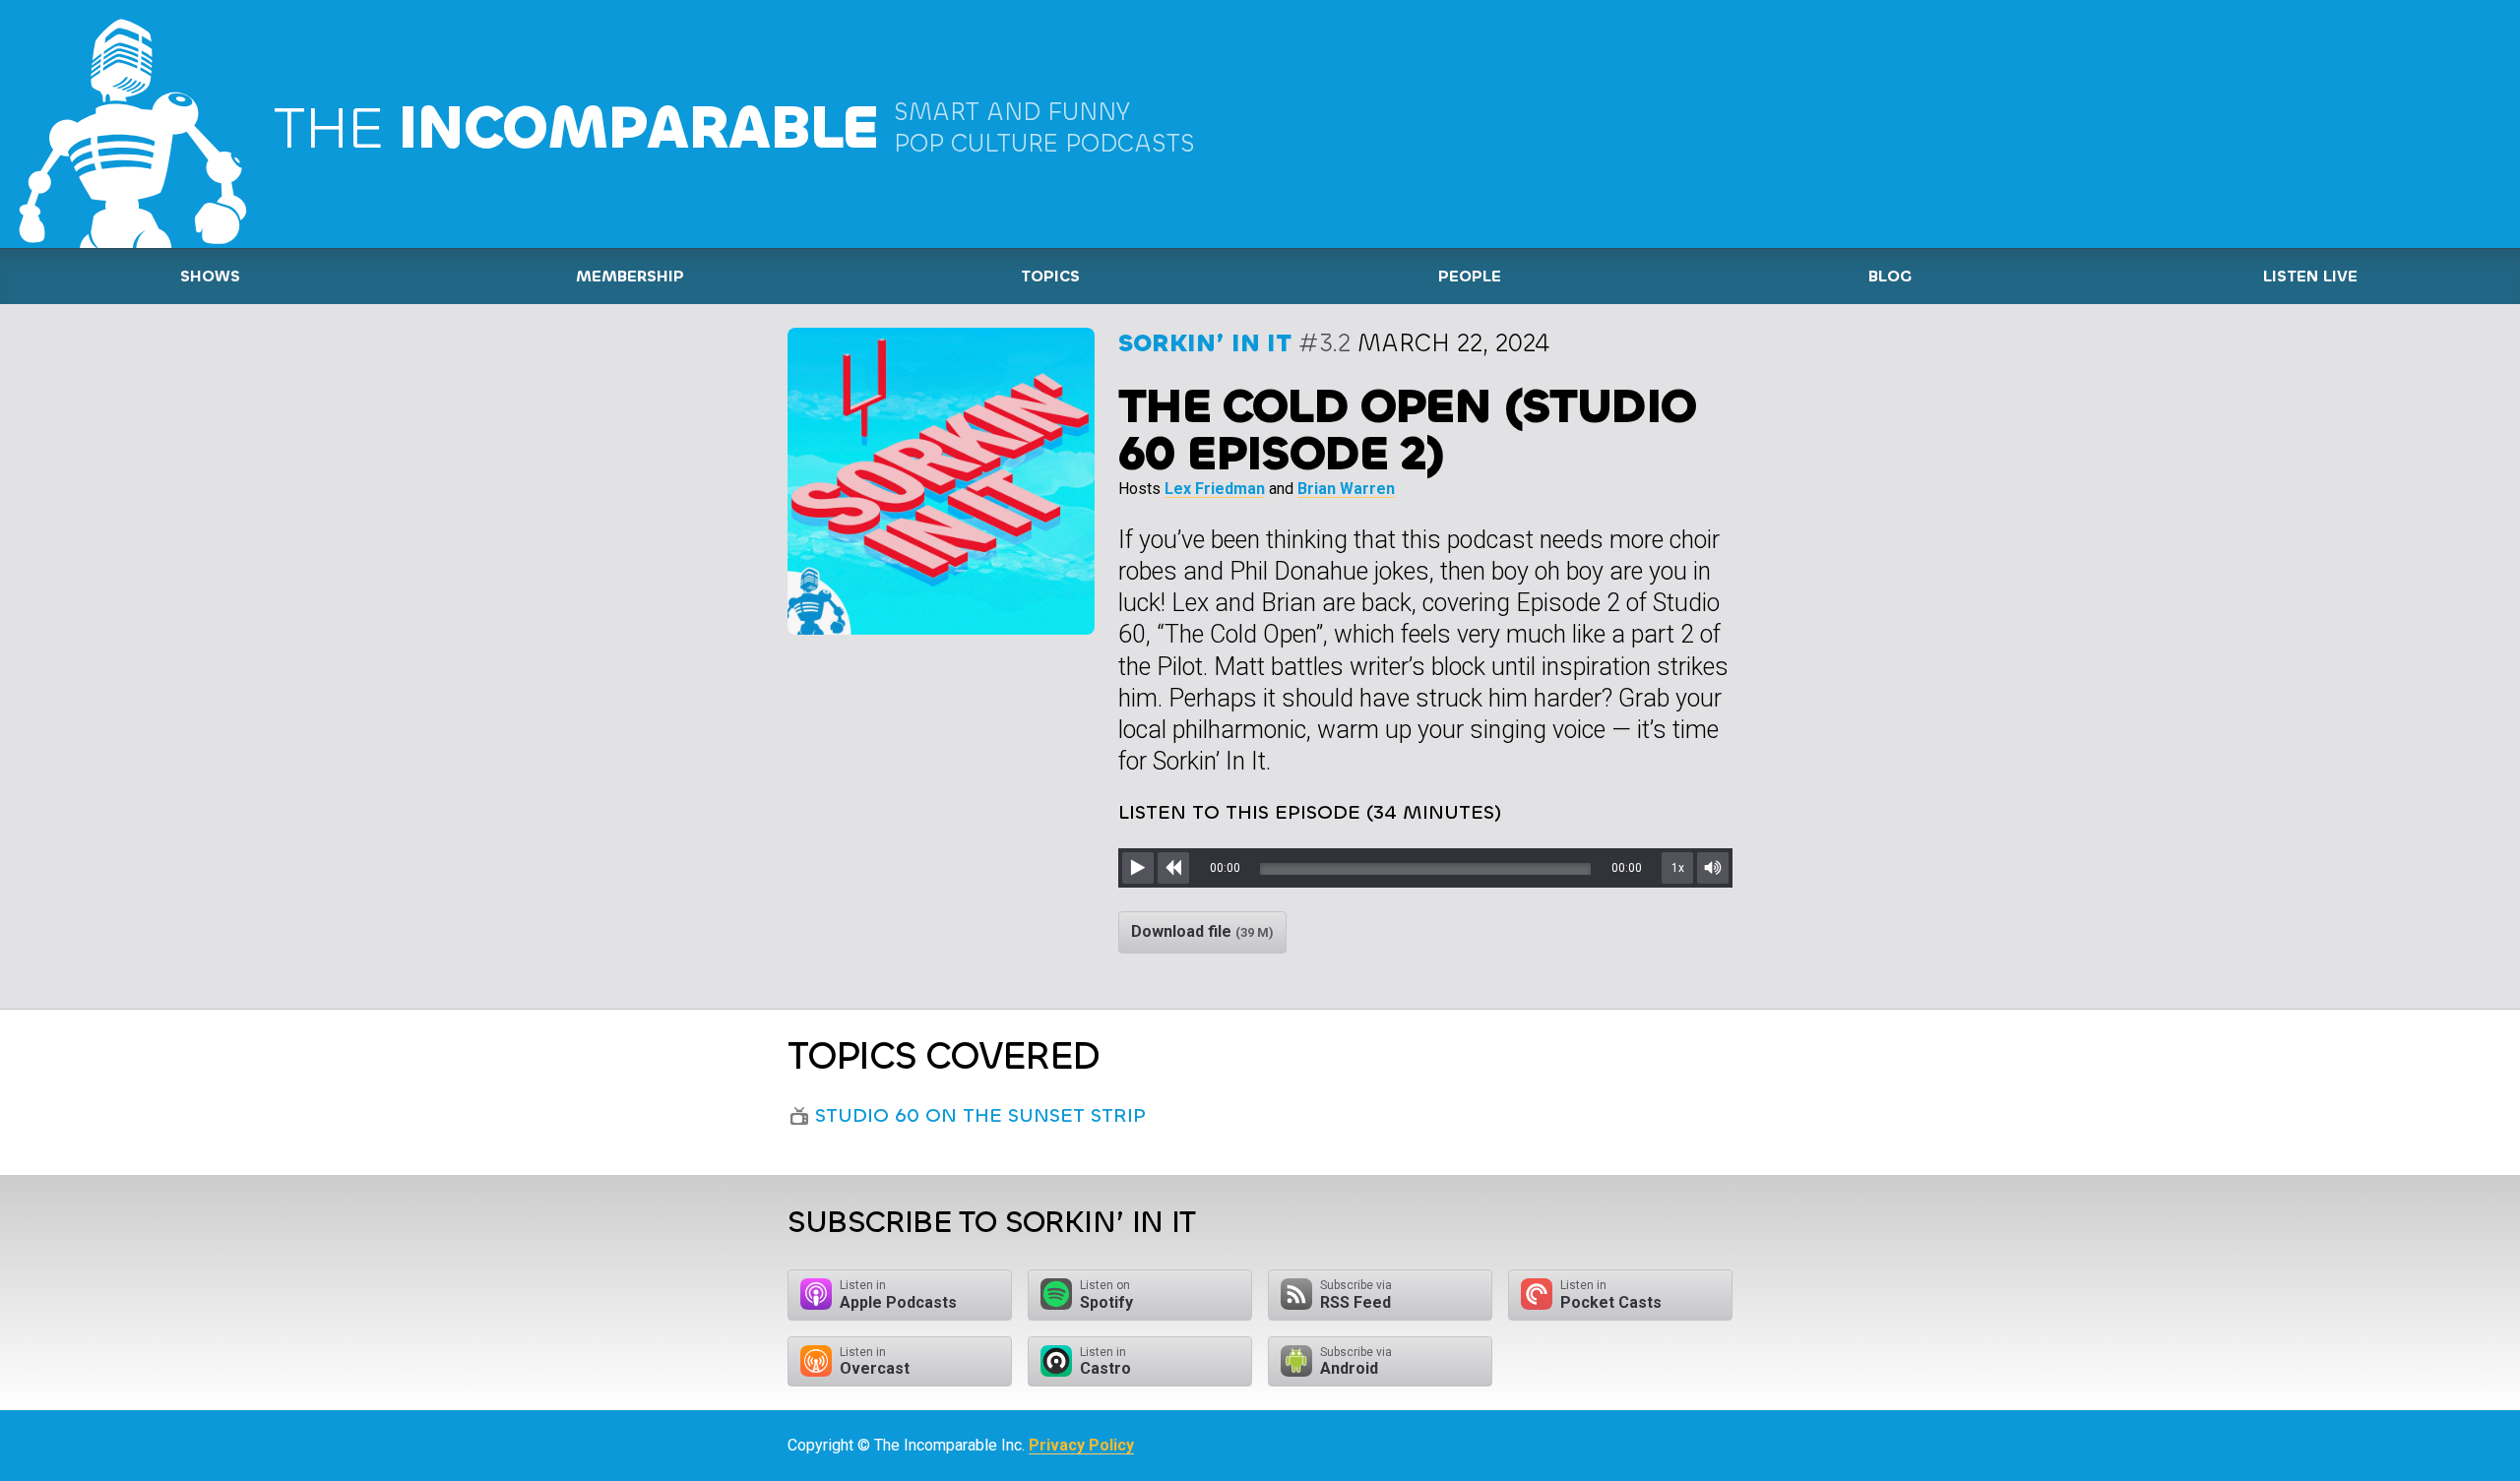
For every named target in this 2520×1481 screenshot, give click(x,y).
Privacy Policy (1081, 1445)
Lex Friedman (1215, 489)
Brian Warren (1346, 489)
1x (1678, 868)
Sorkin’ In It (1205, 343)
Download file (1202, 931)
